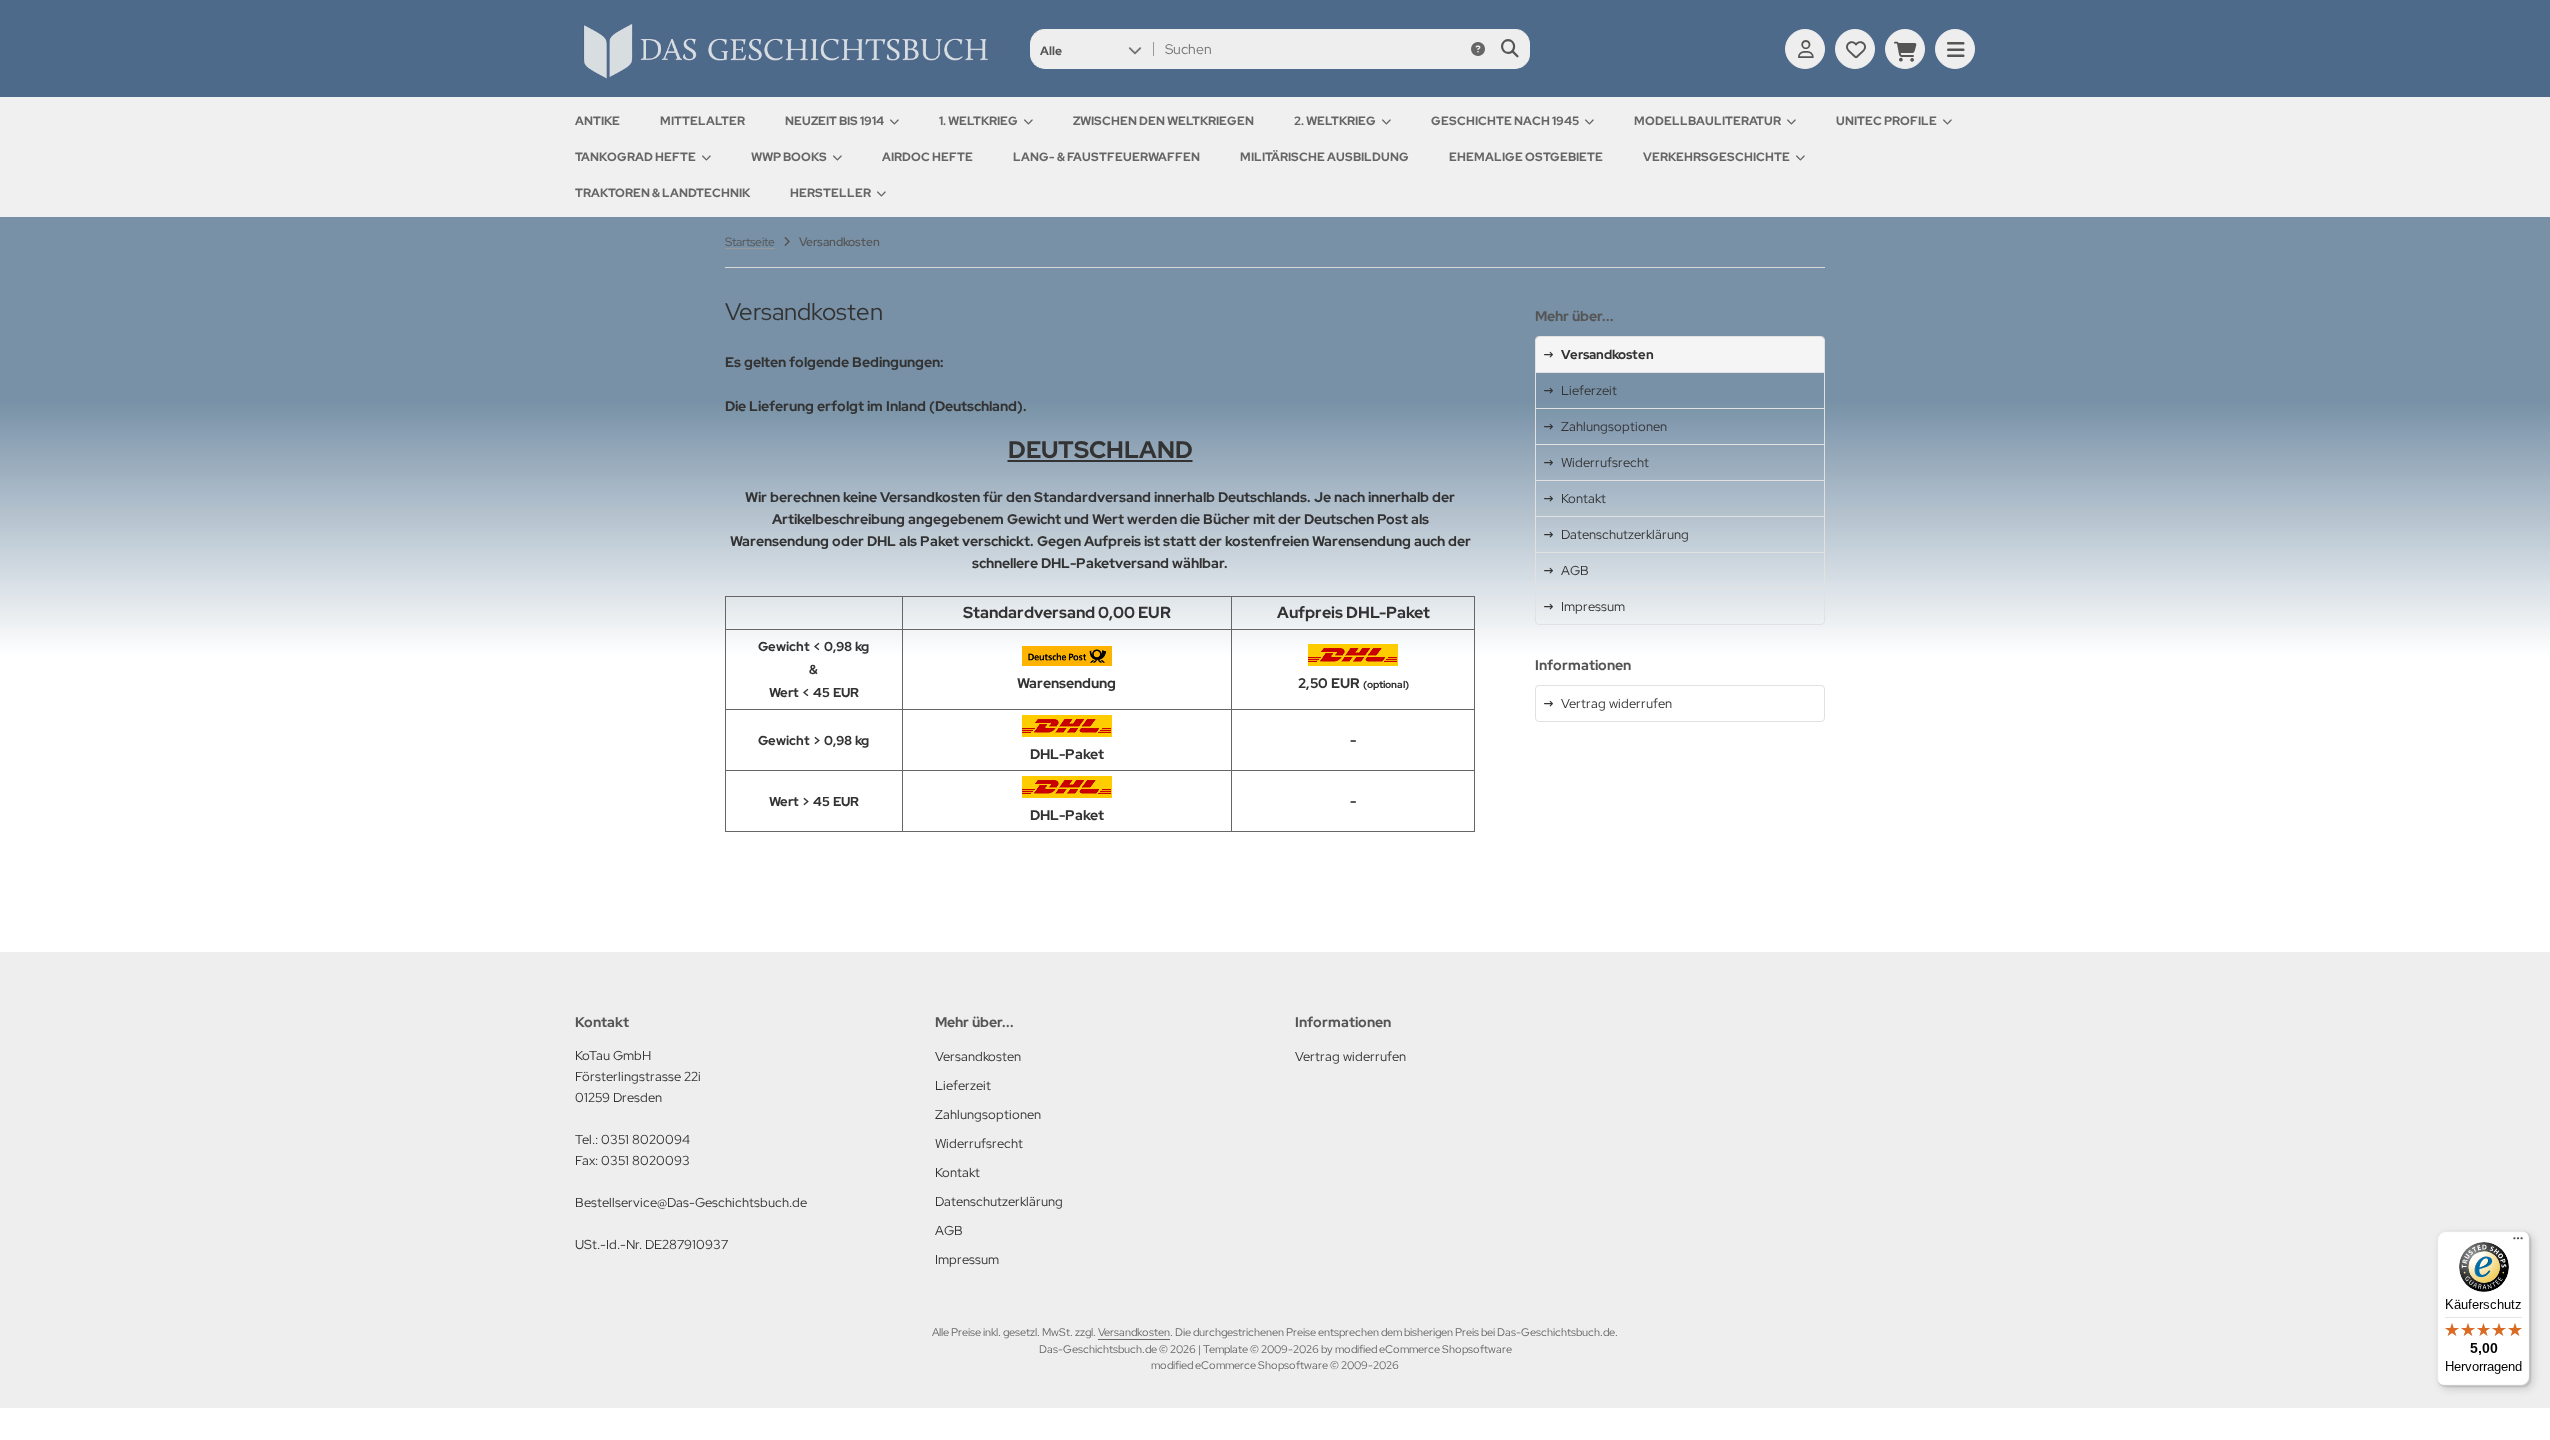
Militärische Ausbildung (1324, 157)
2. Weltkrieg (1335, 121)
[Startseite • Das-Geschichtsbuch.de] (785, 78)
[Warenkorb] (1905, 49)
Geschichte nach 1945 (1505, 121)
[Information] (1478, 49)
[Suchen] (1509, 49)
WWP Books (789, 157)
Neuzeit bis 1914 (834, 121)
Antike (597, 121)
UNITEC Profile (1886, 121)
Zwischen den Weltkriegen (1163, 121)
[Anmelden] (1805, 49)
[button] (1090, 49)
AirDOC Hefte (927, 157)
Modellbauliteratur (1707, 121)
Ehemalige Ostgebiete (1526, 157)
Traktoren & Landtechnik (662, 193)
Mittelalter (702, 121)
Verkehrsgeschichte (1716, 157)
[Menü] (2518, 1243)
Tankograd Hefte (635, 157)
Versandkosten (1134, 1332)
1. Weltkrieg (978, 121)
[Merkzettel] (1855, 49)
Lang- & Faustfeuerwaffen (1106, 157)
